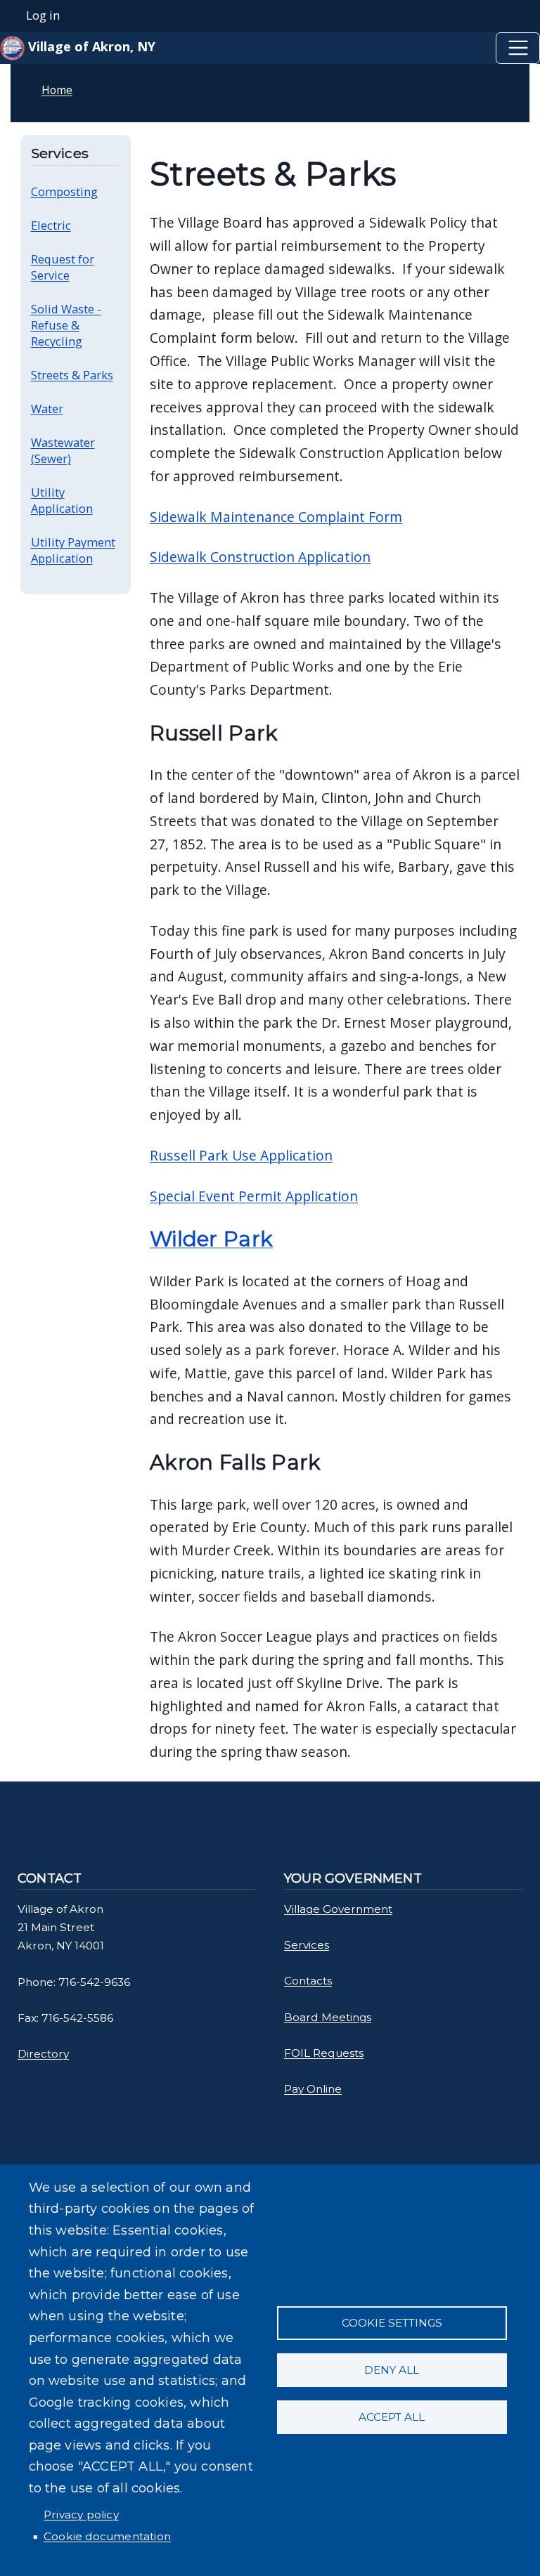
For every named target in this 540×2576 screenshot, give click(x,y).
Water (47, 408)
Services (307, 1945)
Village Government (338, 1909)
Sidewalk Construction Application (260, 557)
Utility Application (62, 500)
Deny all (392, 2370)
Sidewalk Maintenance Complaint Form (276, 517)
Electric (51, 225)
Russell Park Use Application (241, 1155)
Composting (64, 191)
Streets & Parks (72, 375)
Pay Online (313, 2089)
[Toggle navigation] (518, 48)
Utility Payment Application (73, 550)
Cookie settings (392, 2323)
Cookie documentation (107, 2536)
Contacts (308, 1981)
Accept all (392, 2417)
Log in (43, 15)
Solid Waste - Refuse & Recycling (66, 325)
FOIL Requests (324, 2053)
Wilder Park (211, 1239)
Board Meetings (328, 2017)
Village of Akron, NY (90, 46)
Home (57, 90)
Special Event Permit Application (254, 1196)
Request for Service (63, 267)
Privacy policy (81, 2515)
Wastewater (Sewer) (63, 450)
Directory (43, 2054)
